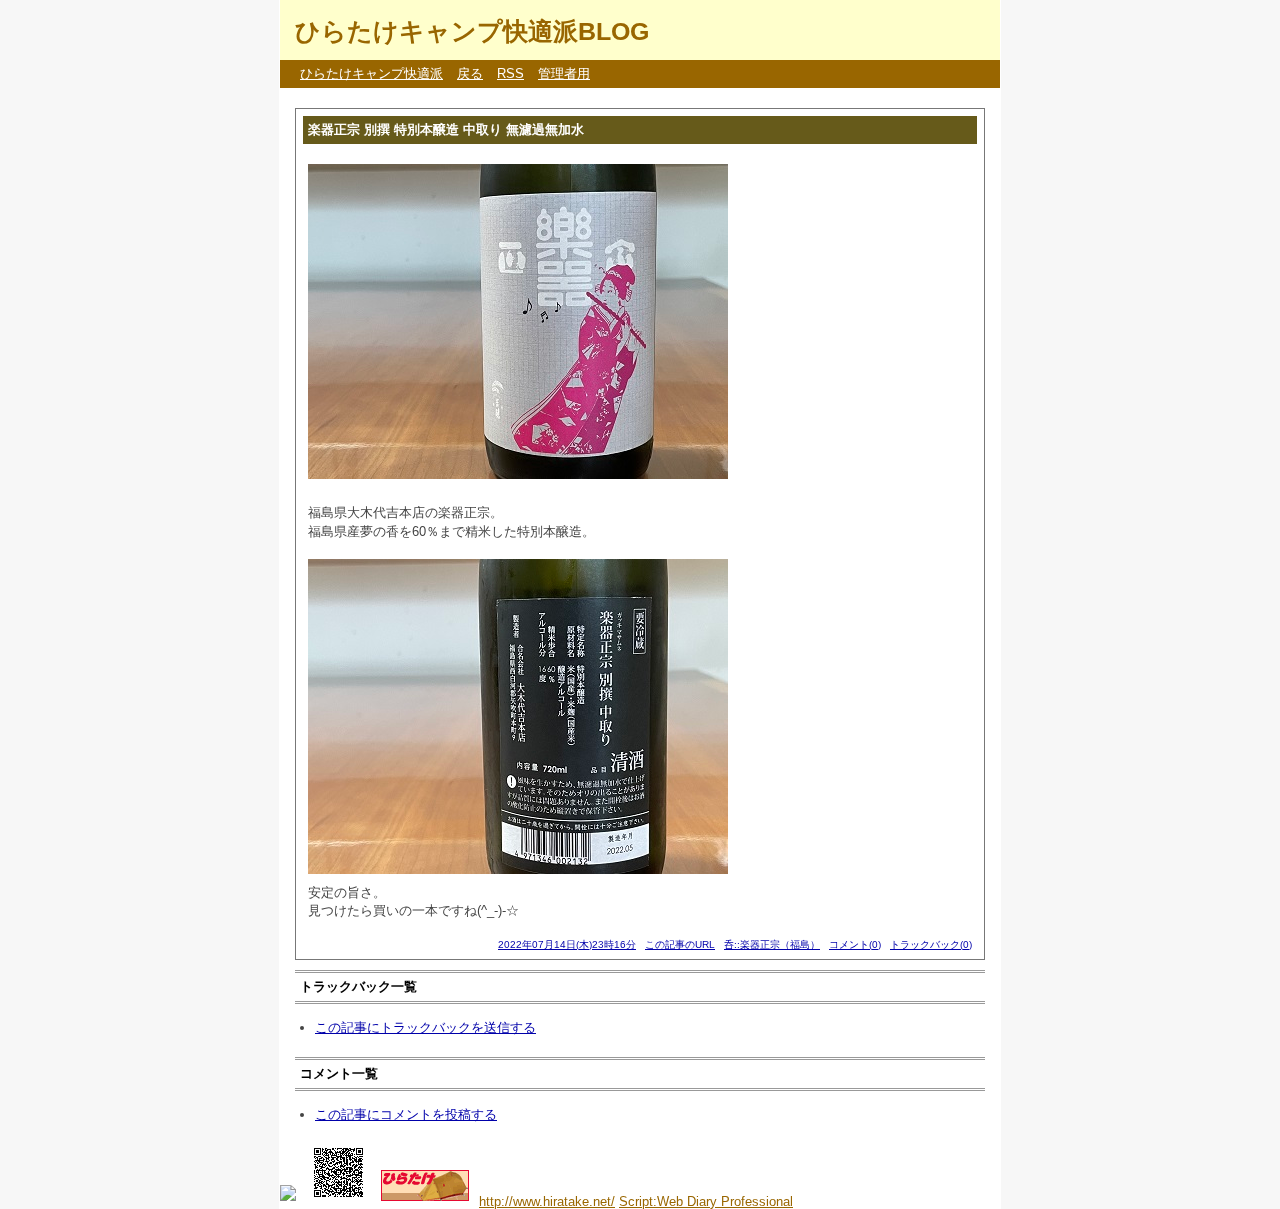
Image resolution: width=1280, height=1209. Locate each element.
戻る (470, 73)
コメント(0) (855, 944)
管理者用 (564, 73)
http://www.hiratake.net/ (547, 1201)
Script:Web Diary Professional (706, 1201)
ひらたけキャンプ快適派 (371, 73)
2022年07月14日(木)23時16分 (567, 944)
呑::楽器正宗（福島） (772, 944)
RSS (510, 73)
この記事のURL (680, 944)
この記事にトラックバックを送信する (425, 1027)
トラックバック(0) (931, 944)
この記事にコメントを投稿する (406, 1114)
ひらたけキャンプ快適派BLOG (472, 31)
